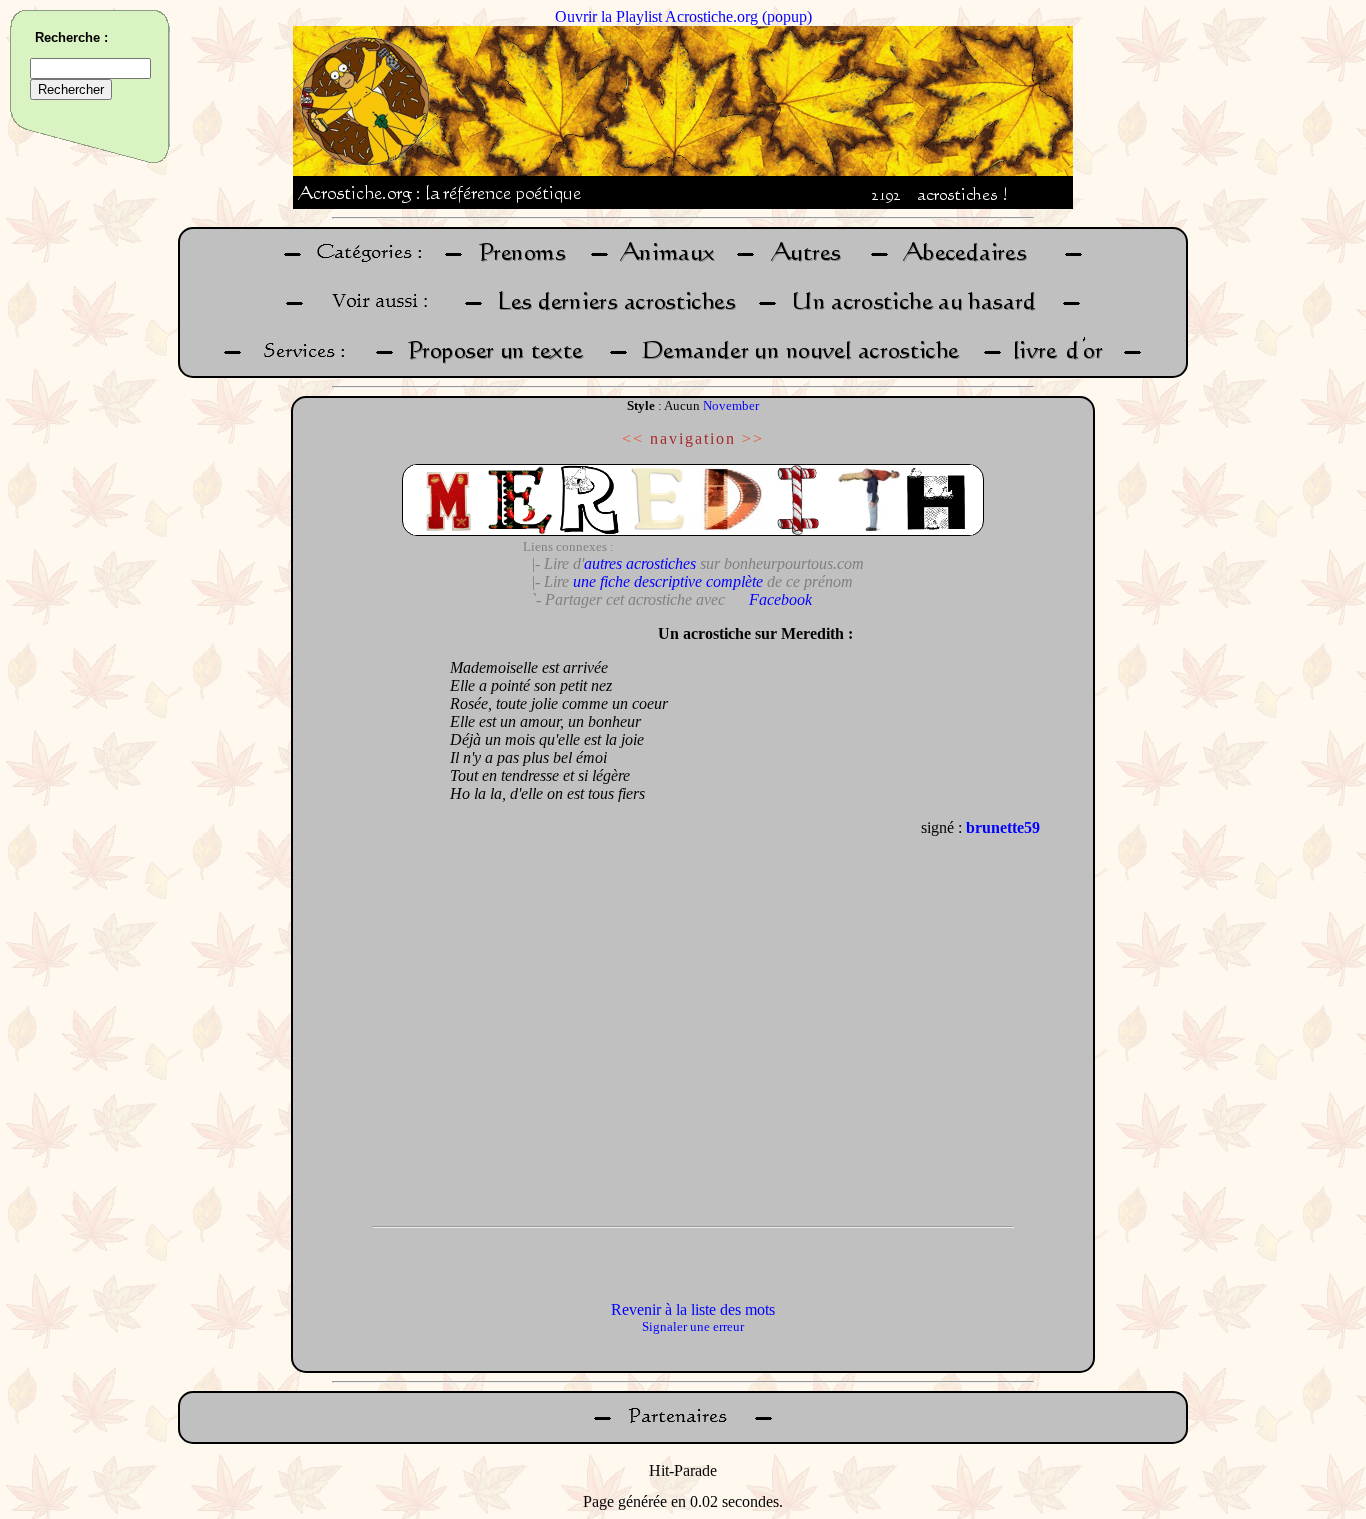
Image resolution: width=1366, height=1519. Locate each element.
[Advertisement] (366, 915)
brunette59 (1003, 827)
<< (633, 438)
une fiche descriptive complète (668, 581)
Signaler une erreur (693, 1326)
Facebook (780, 599)
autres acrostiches (640, 563)
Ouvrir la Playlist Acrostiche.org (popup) (683, 16)
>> (753, 438)
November (731, 405)
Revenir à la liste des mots (693, 1309)
